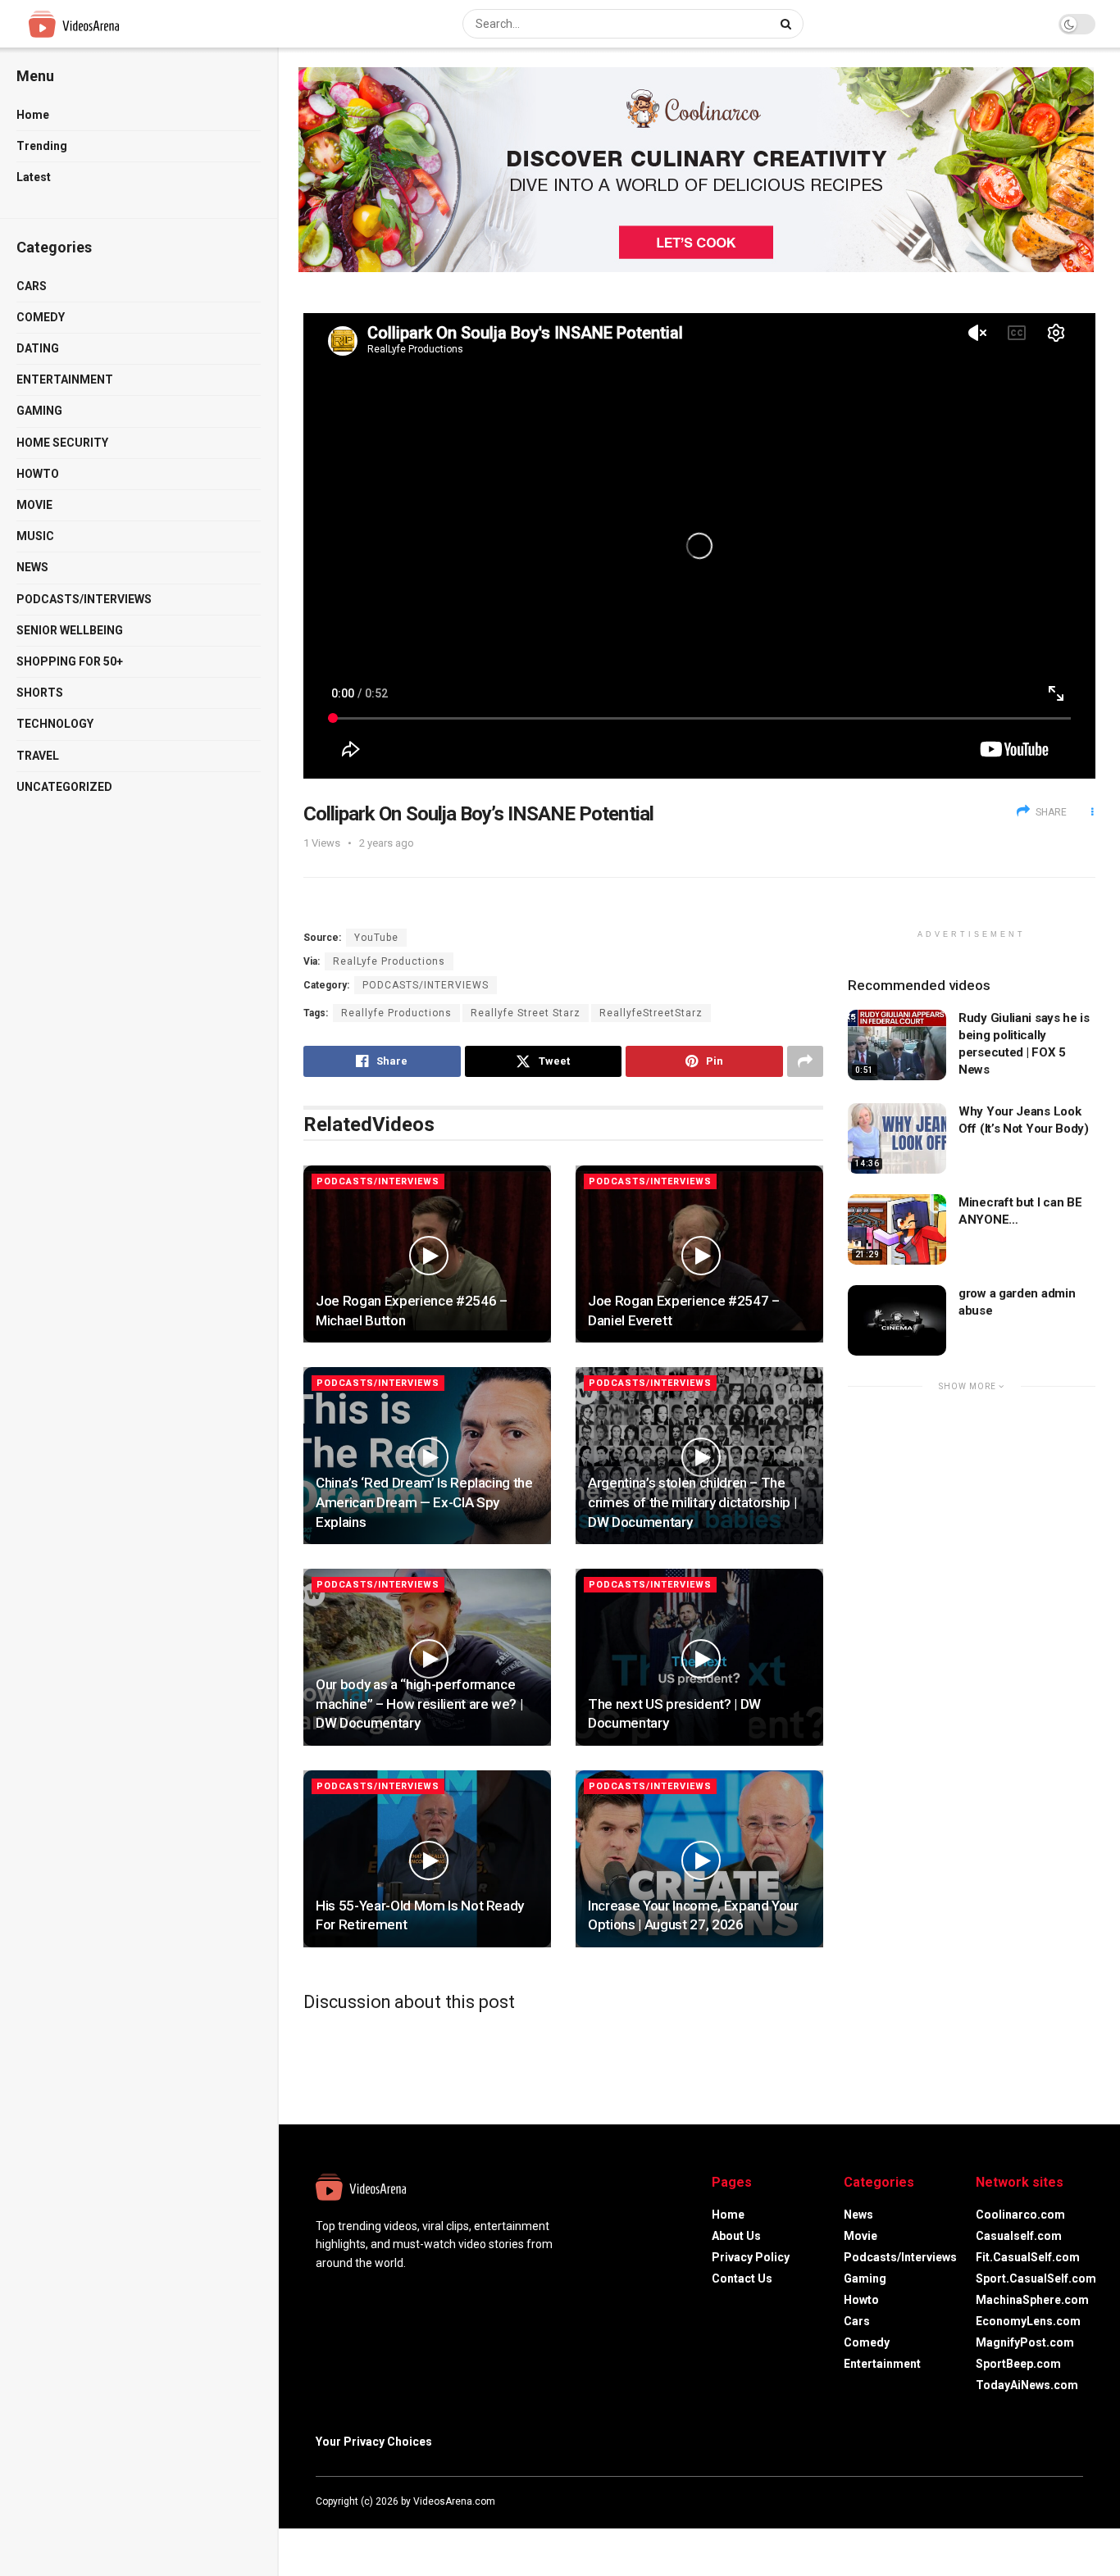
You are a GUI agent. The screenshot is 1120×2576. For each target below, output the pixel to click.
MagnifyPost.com (1025, 2342)
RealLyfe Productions (389, 961)
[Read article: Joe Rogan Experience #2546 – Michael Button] (427, 1254)
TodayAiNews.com (1027, 2385)
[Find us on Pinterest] (1078, 2501)
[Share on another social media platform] (805, 1061)
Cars (32, 286)
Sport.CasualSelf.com (1036, 2278)
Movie (34, 505)
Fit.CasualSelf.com (1028, 2257)
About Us (736, 2236)
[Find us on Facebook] (1013, 2501)
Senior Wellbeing (70, 630)
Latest (34, 177)
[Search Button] (788, 24)
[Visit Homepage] (105, 24)
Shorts (40, 693)
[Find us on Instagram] (1057, 2501)
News (32, 567)
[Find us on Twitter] (1034, 2501)
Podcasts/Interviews (84, 599)
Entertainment (65, 379)
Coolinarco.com (1020, 2215)
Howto (38, 474)
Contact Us (742, 2278)
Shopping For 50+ (70, 661)
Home (33, 115)
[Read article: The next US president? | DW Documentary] (699, 1657)
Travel (38, 756)
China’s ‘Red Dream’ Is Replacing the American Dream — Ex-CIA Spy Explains (424, 1502)
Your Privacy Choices (374, 2442)
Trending (42, 146)
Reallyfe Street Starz (526, 1013)
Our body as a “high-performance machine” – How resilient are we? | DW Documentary (419, 1704)
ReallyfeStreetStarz (651, 1013)
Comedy (41, 317)
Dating (38, 348)
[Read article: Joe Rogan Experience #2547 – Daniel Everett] (699, 1254)
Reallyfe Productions (396, 1013)
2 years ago (387, 843)
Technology (55, 724)
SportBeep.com (1018, 2364)
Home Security (62, 443)
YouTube (376, 938)
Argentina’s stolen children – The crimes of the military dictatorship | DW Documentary (692, 1502)
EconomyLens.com (1028, 2321)
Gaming (39, 411)
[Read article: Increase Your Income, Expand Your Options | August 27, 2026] (699, 1859)
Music (35, 536)
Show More (969, 1386)
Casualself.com (1019, 2236)
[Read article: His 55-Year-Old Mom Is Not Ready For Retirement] (427, 1859)
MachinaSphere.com (1032, 2300)
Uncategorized (64, 787)
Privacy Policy (751, 2257)
